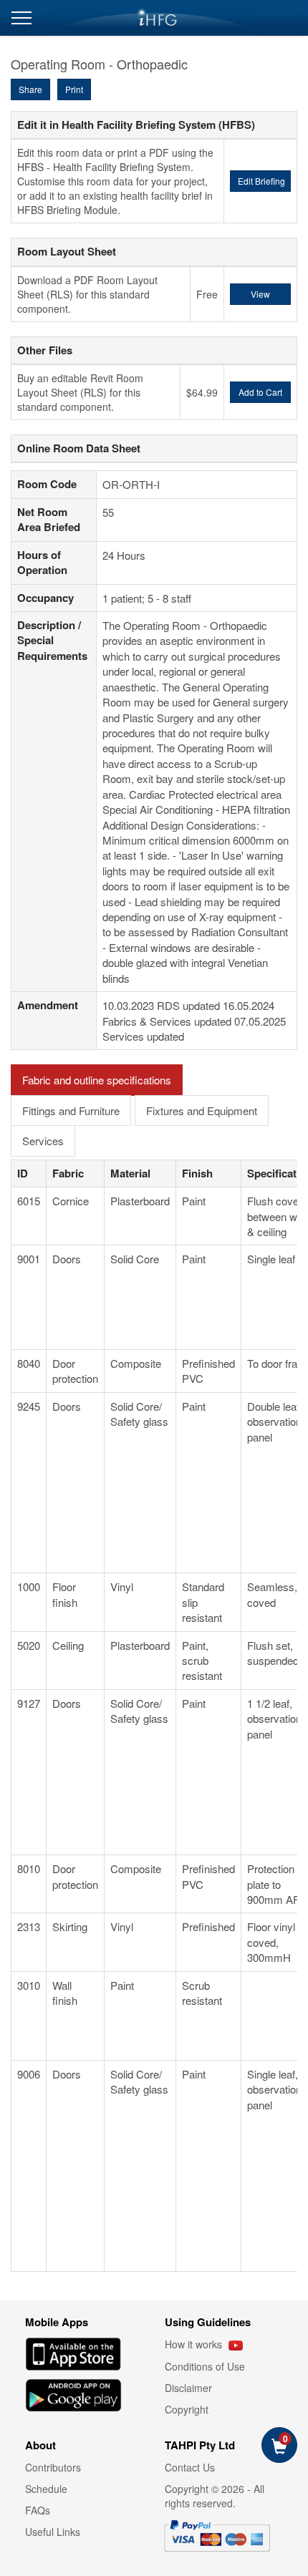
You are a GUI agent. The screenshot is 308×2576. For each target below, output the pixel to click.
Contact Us (190, 2467)
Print (74, 89)
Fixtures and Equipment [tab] (202, 1110)
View (260, 294)
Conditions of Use (205, 2366)
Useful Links (53, 2532)
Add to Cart (260, 392)
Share (30, 89)
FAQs (38, 2510)
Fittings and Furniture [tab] (71, 1110)
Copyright (187, 2409)
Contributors (53, 2467)
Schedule (46, 2489)
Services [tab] (43, 1141)
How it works (195, 2344)
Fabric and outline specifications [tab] (97, 1080)
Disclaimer (188, 2388)
